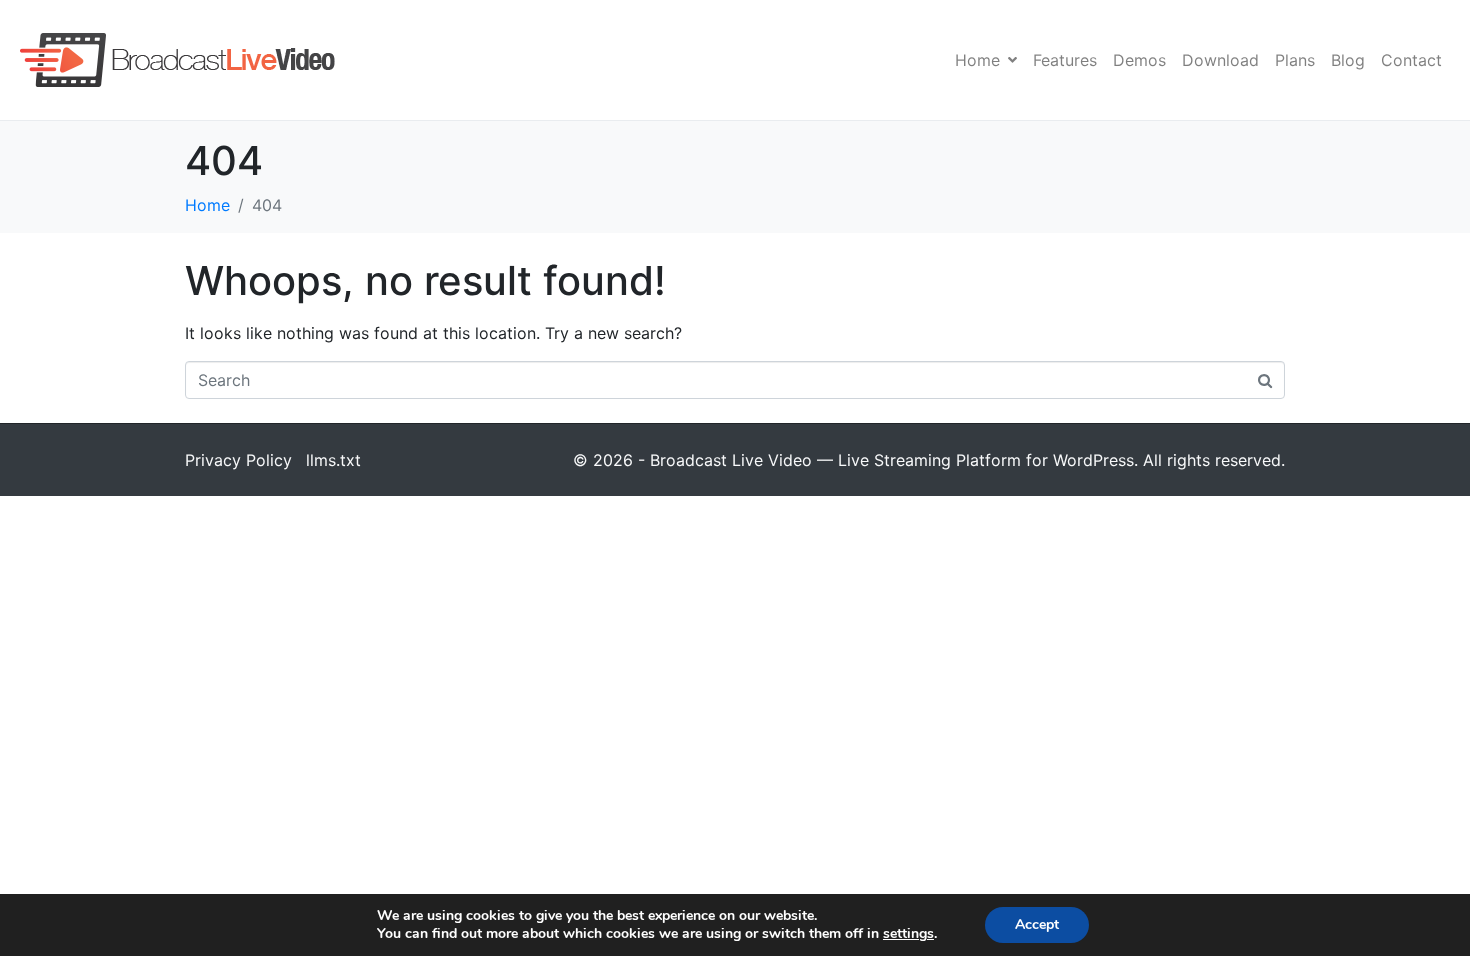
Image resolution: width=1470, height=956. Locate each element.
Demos (1139, 60)
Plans (1295, 60)
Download (1220, 60)
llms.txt (333, 460)
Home (977, 60)
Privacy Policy (238, 460)
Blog (1348, 60)
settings (908, 934)
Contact (1411, 60)
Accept (1037, 924)
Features (1065, 60)
